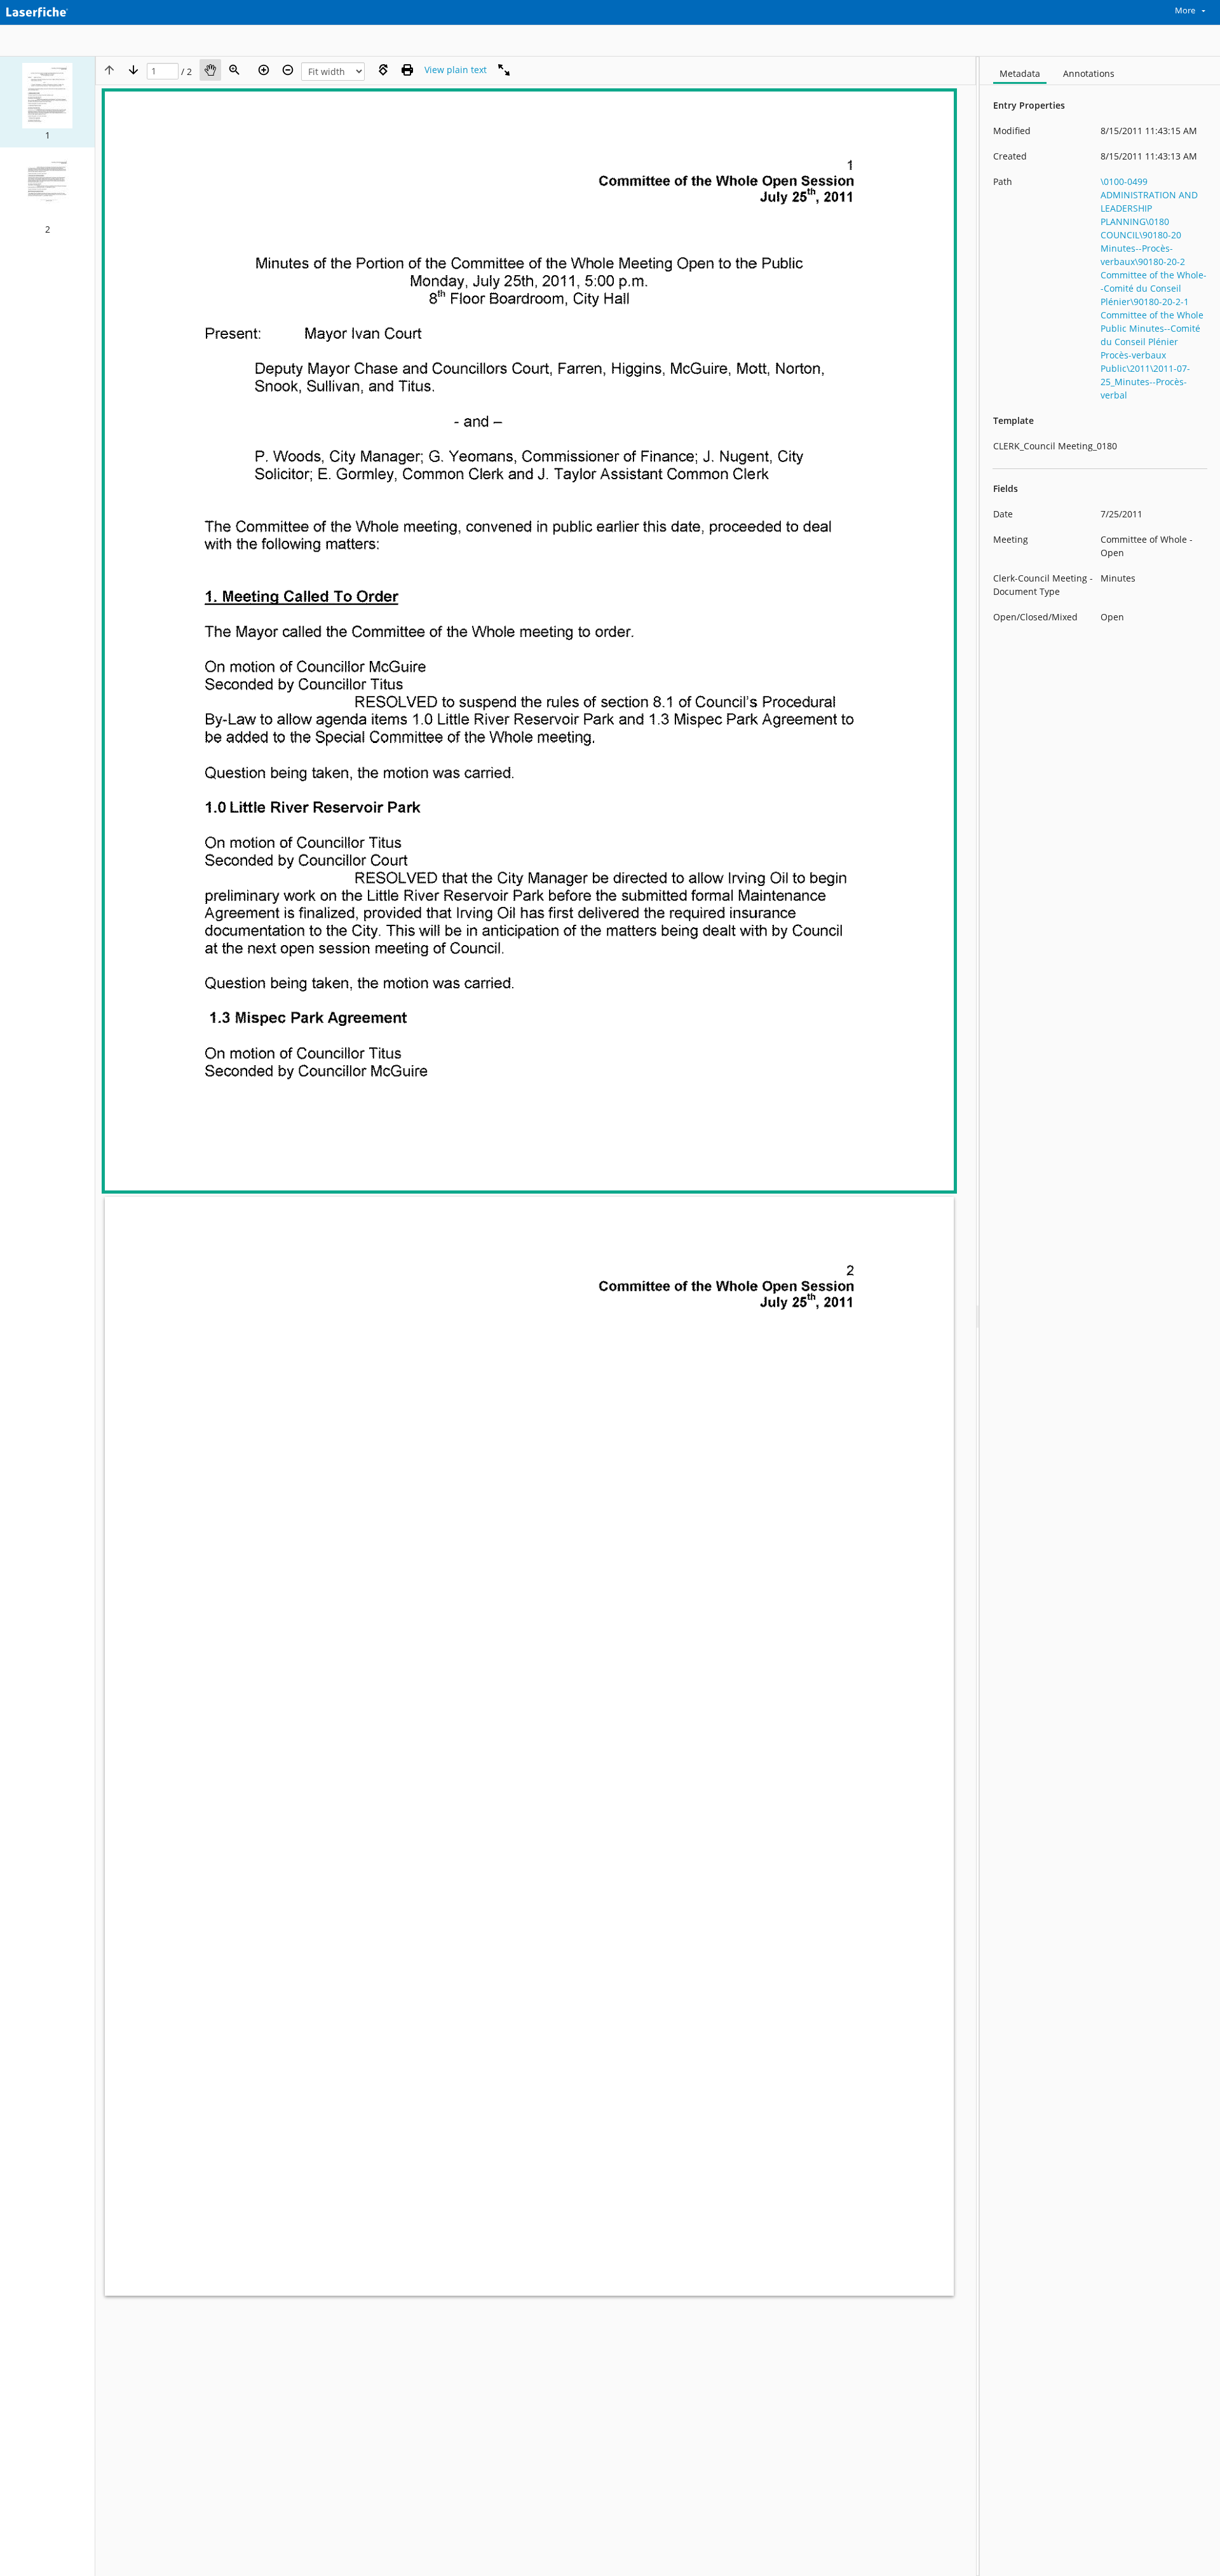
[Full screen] (504, 70)
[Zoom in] (264, 70)
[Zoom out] (288, 70)
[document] (1100, 1316)
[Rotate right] (383, 70)
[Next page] (133, 70)
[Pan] (210, 70)
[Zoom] (234, 70)
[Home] (67, 11)
